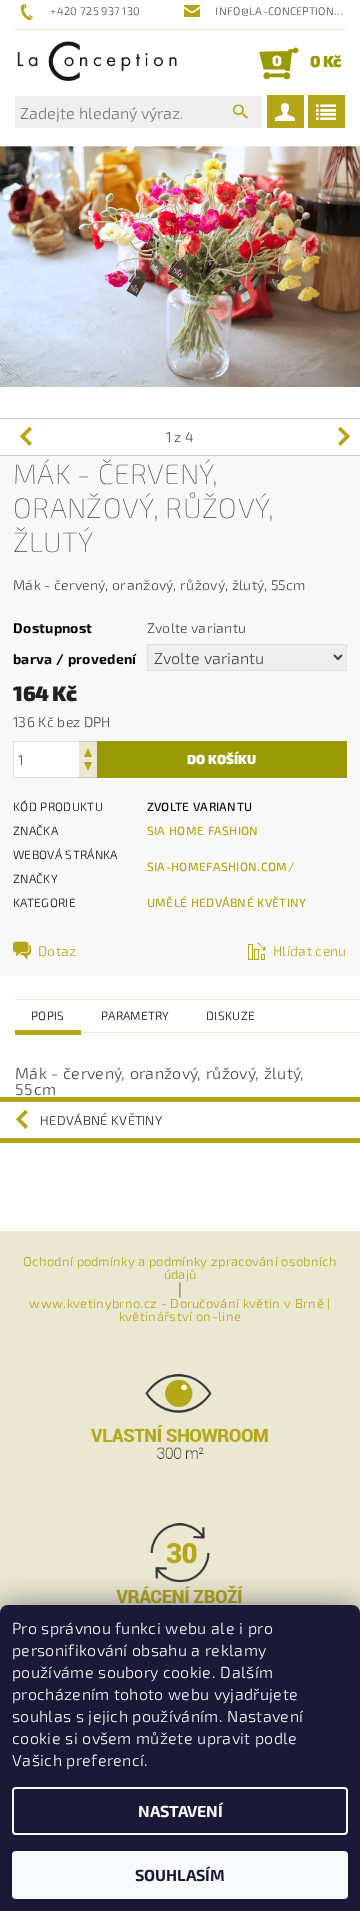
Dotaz (57, 950)
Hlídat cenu (310, 950)
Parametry (135, 1015)
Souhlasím (180, 1874)
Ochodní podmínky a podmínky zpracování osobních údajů (180, 1268)
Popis (48, 1015)
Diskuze (230, 1015)
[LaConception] (97, 63)
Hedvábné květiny (101, 1120)
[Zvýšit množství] (88, 750)
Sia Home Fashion (203, 830)
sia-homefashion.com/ (220, 866)
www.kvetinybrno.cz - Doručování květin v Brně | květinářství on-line (179, 1310)
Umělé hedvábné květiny (227, 902)
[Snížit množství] (88, 768)
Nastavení (180, 1810)
